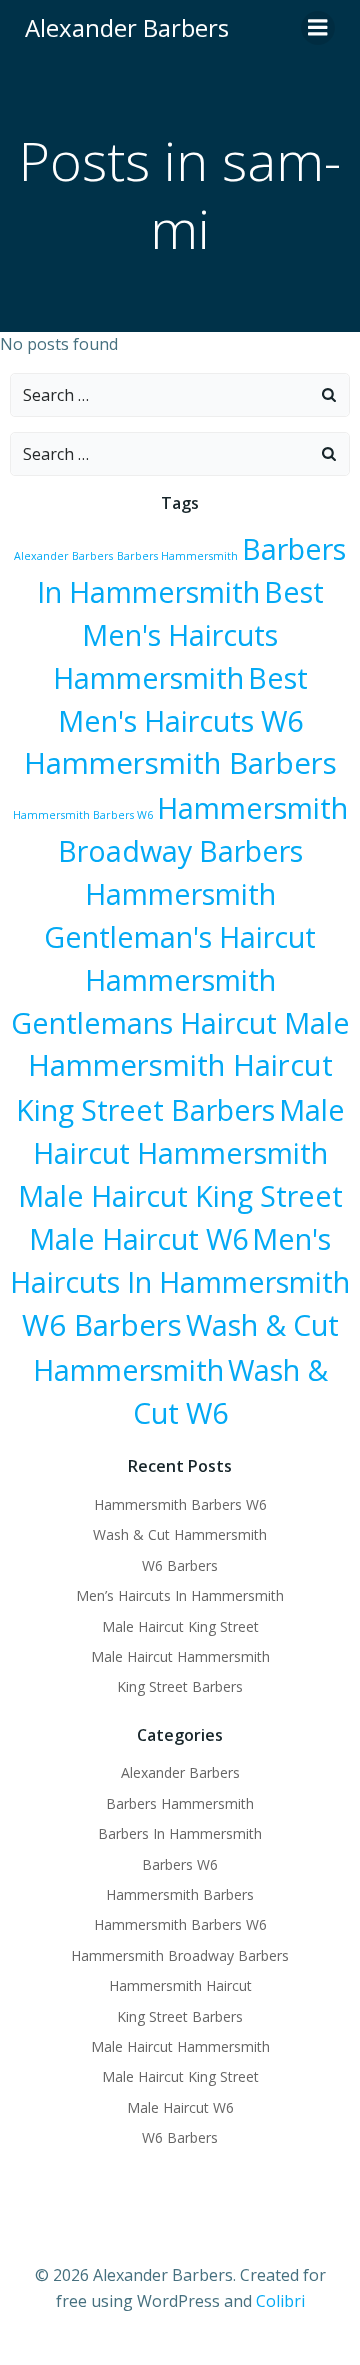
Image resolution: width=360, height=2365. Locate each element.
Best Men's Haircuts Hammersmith (188, 634)
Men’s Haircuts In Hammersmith (180, 1595)
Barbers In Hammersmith (180, 1833)
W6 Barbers (102, 1325)
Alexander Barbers (63, 556)
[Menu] (318, 28)
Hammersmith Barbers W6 (83, 815)
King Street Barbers (145, 1109)
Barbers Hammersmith (177, 556)
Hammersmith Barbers (180, 763)
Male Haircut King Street (180, 1195)
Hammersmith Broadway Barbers (180, 1955)
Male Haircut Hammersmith (180, 1656)
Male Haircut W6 (138, 1238)
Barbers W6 (180, 1864)
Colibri (280, 2301)
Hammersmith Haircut (180, 1065)
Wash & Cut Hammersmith (180, 1534)
